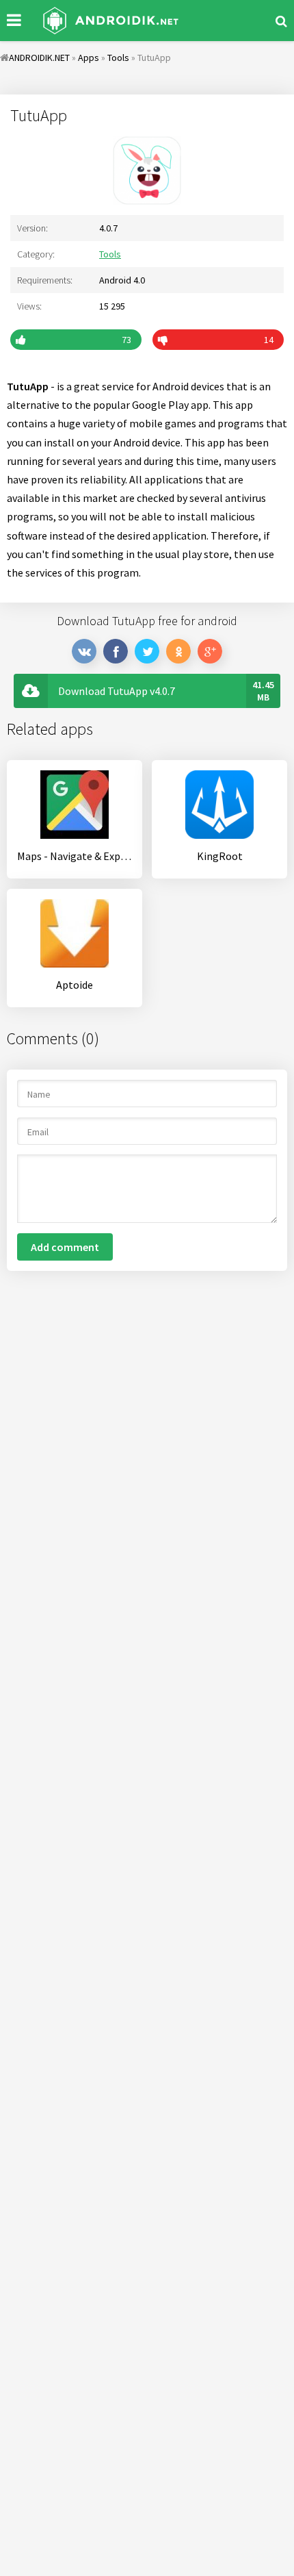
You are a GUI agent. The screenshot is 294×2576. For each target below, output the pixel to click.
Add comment (65, 1247)
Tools (110, 254)
